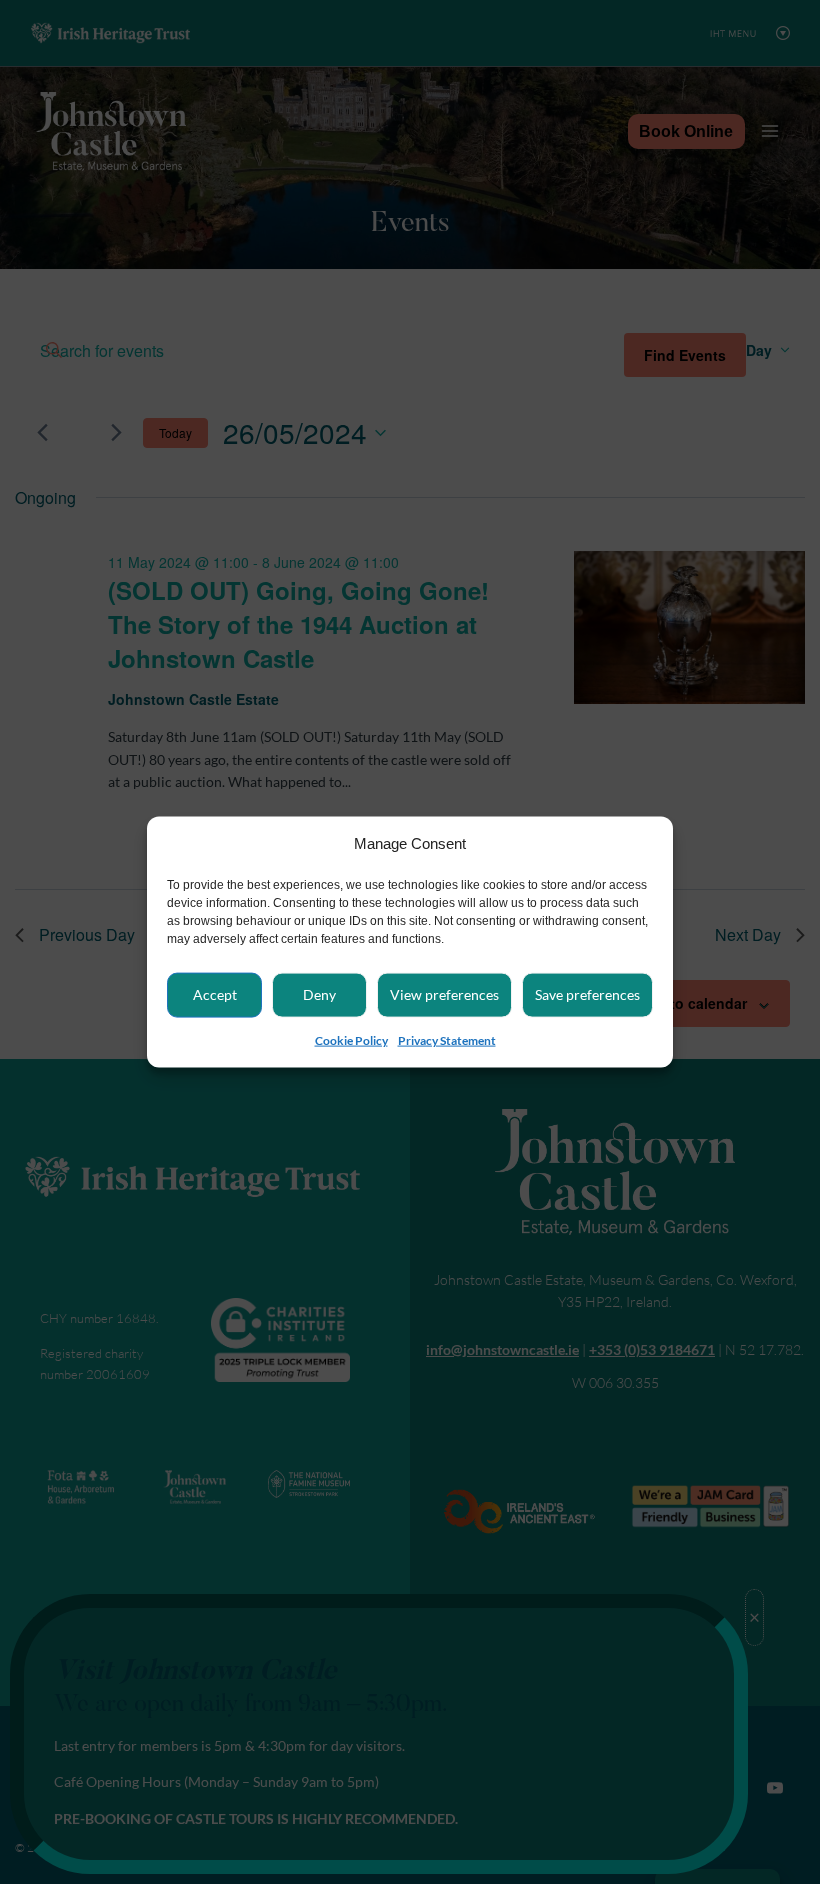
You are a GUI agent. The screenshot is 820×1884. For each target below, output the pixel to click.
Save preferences (587, 994)
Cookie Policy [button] (351, 1040)
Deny (319, 994)
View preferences (444, 994)
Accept (215, 994)
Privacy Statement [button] (447, 1040)
